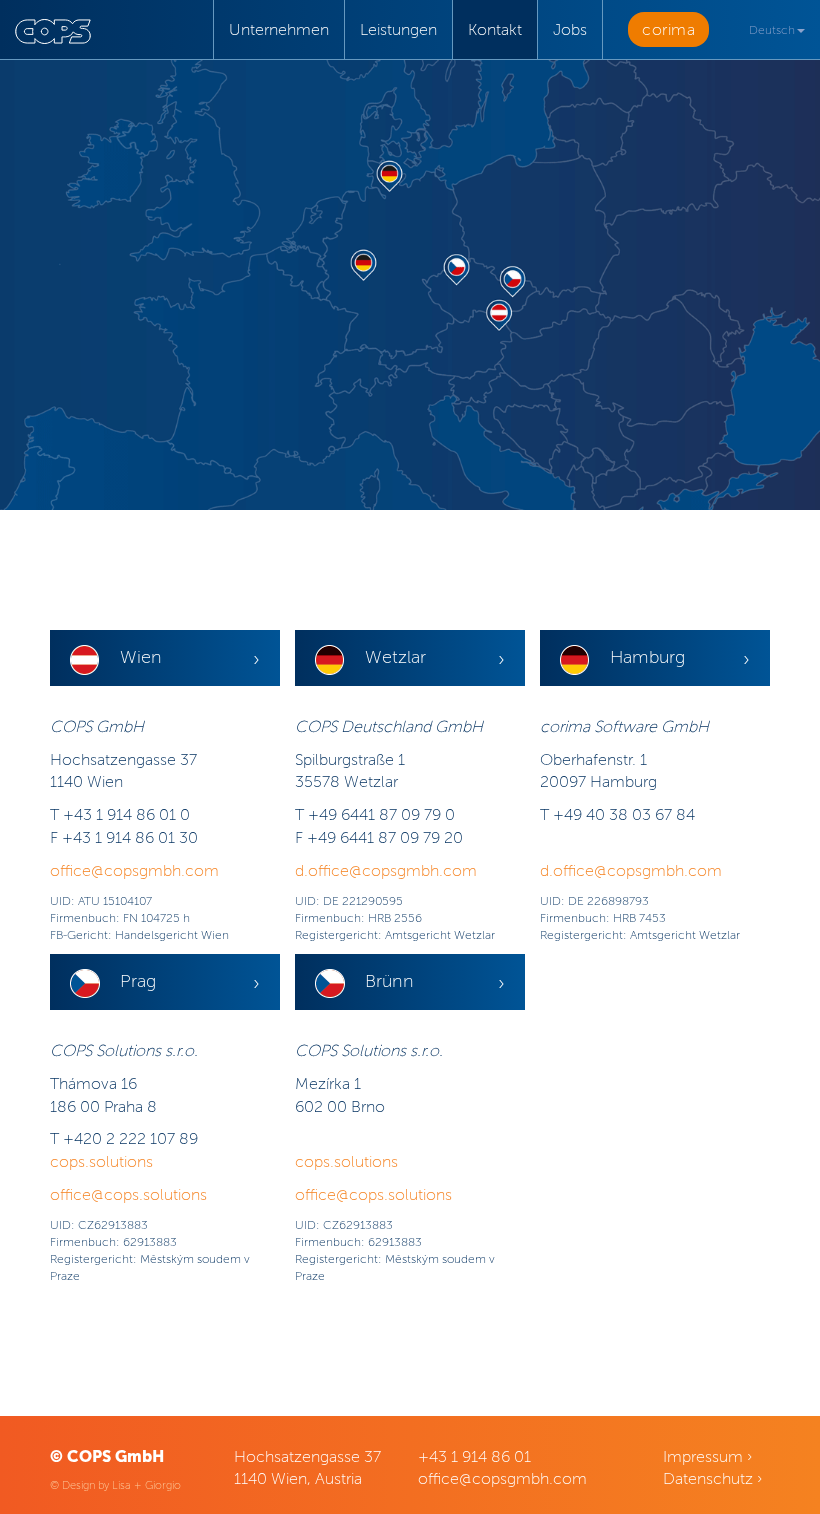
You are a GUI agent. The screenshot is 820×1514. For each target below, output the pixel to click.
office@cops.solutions (128, 1194)
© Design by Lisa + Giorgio (115, 1485)
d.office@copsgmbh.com (386, 870)
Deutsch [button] (772, 30)
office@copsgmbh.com (134, 870)
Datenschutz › (712, 1478)
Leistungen (398, 29)
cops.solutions (101, 1161)
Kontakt (495, 29)
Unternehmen (279, 29)
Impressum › (707, 1456)
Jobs (570, 29)
